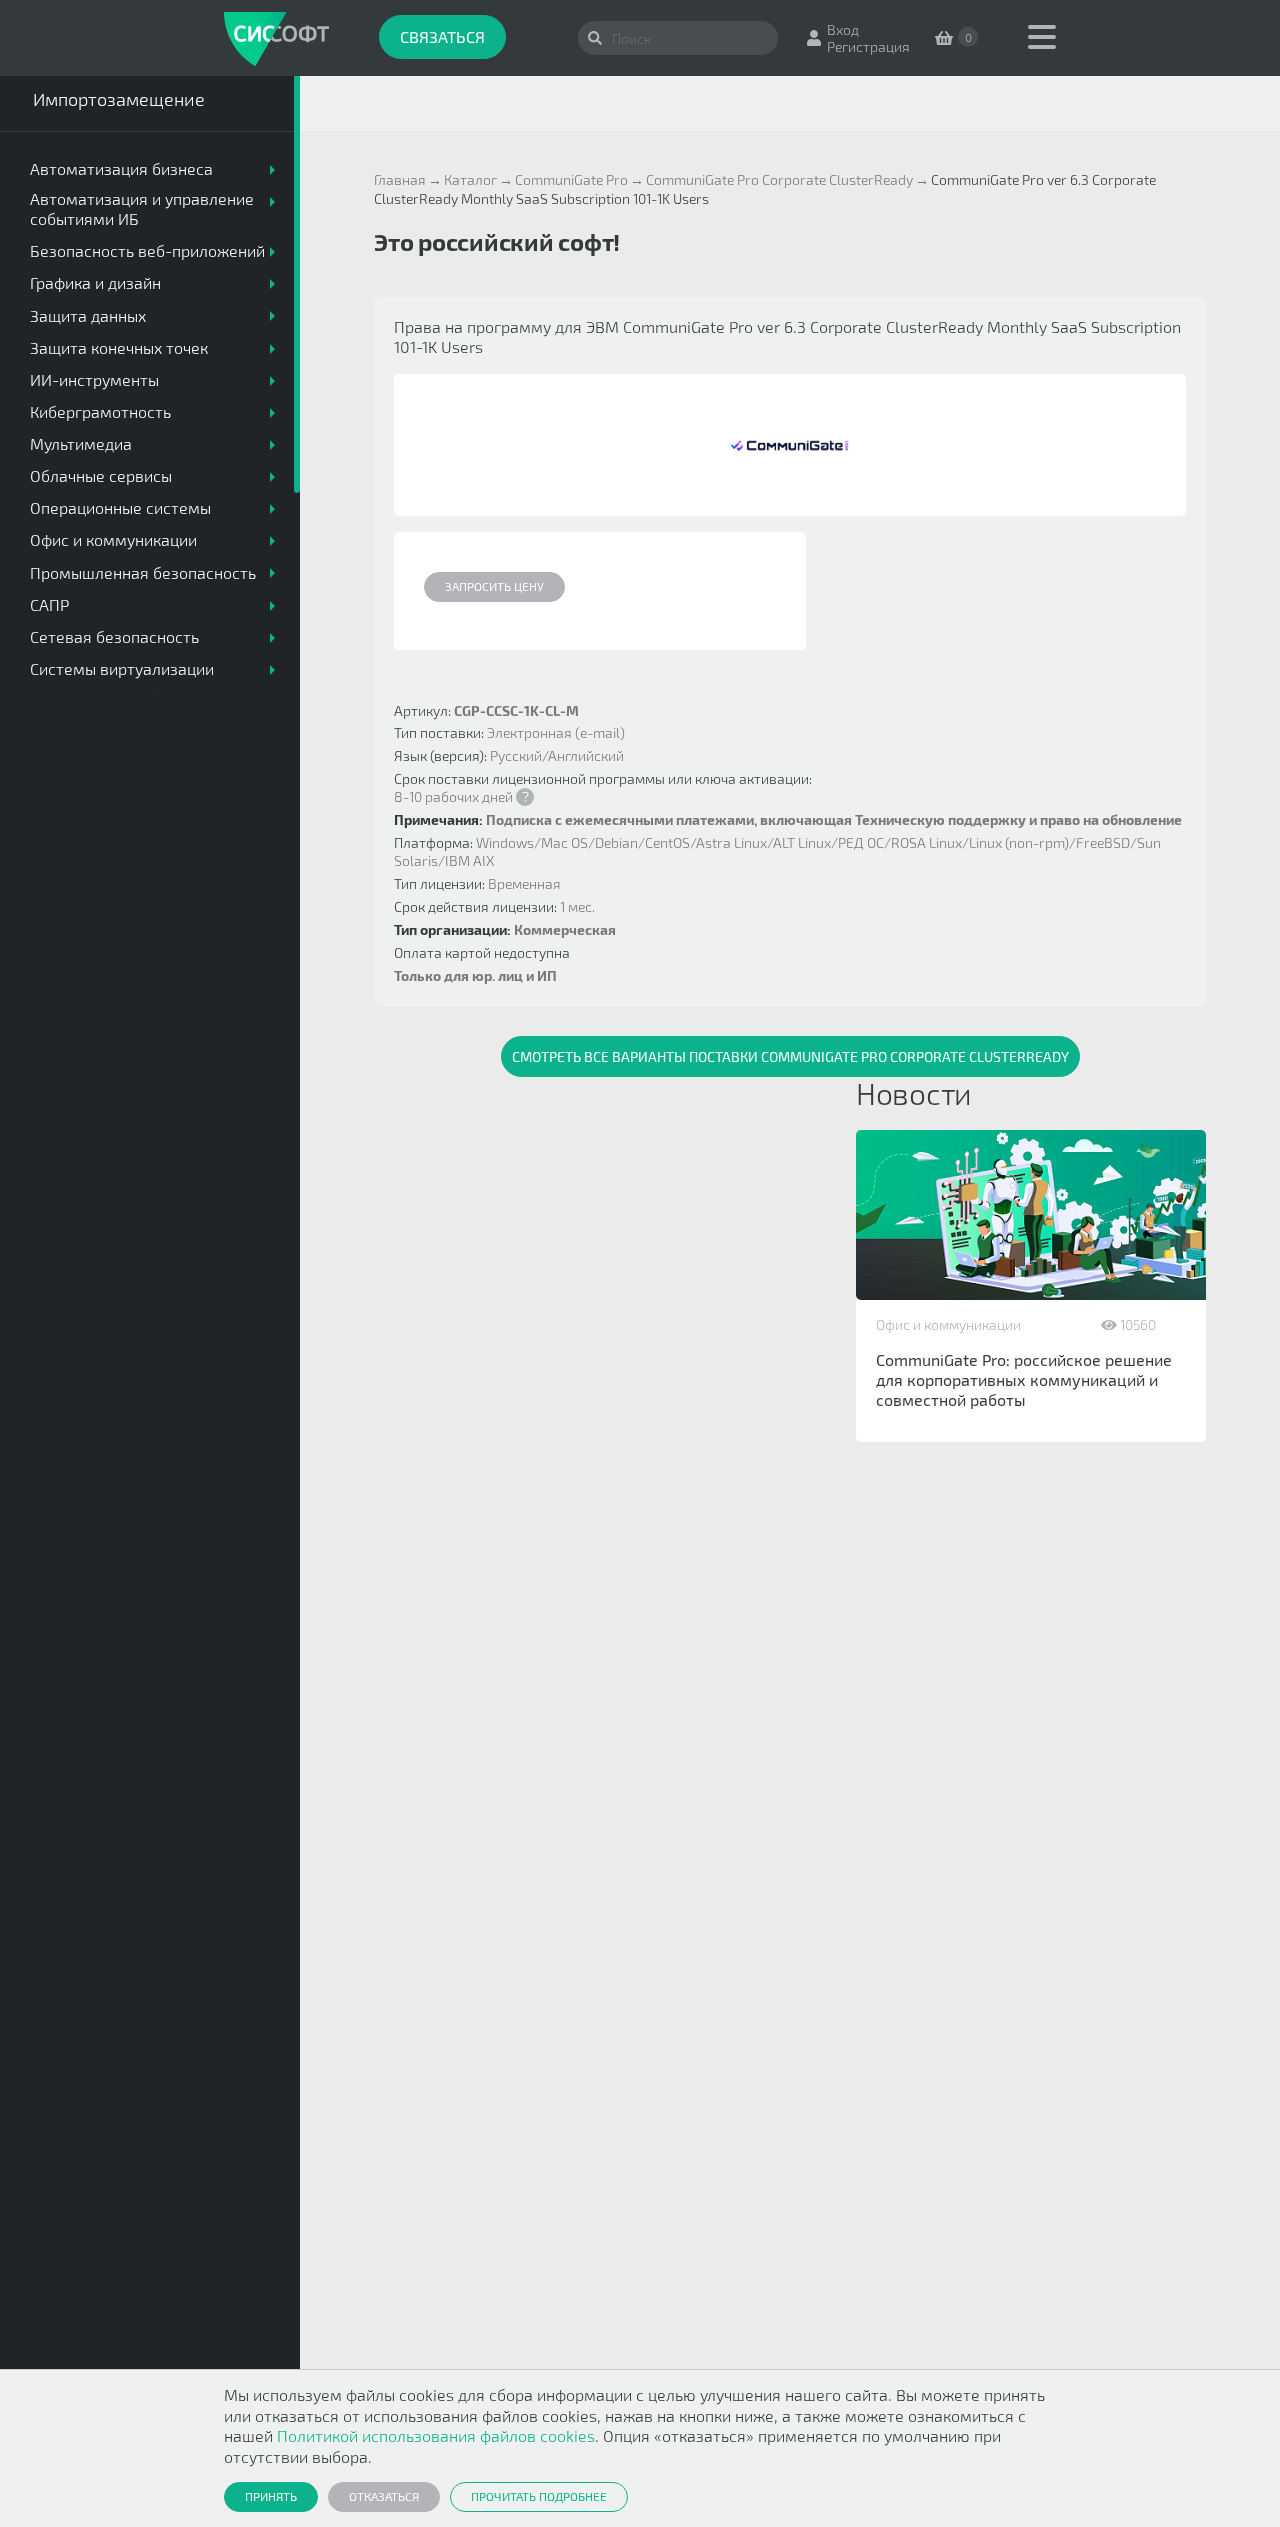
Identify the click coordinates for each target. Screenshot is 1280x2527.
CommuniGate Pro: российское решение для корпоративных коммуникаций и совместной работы (1024, 1379)
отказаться (384, 2496)
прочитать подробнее (539, 2496)
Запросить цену (494, 586)
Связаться (442, 36)
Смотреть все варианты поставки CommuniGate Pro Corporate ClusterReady (790, 1056)
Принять (271, 2496)
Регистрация (868, 46)
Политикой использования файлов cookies (436, 2435)
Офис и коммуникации (948, 1324)
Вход (843, 29)
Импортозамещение (119, 99)
